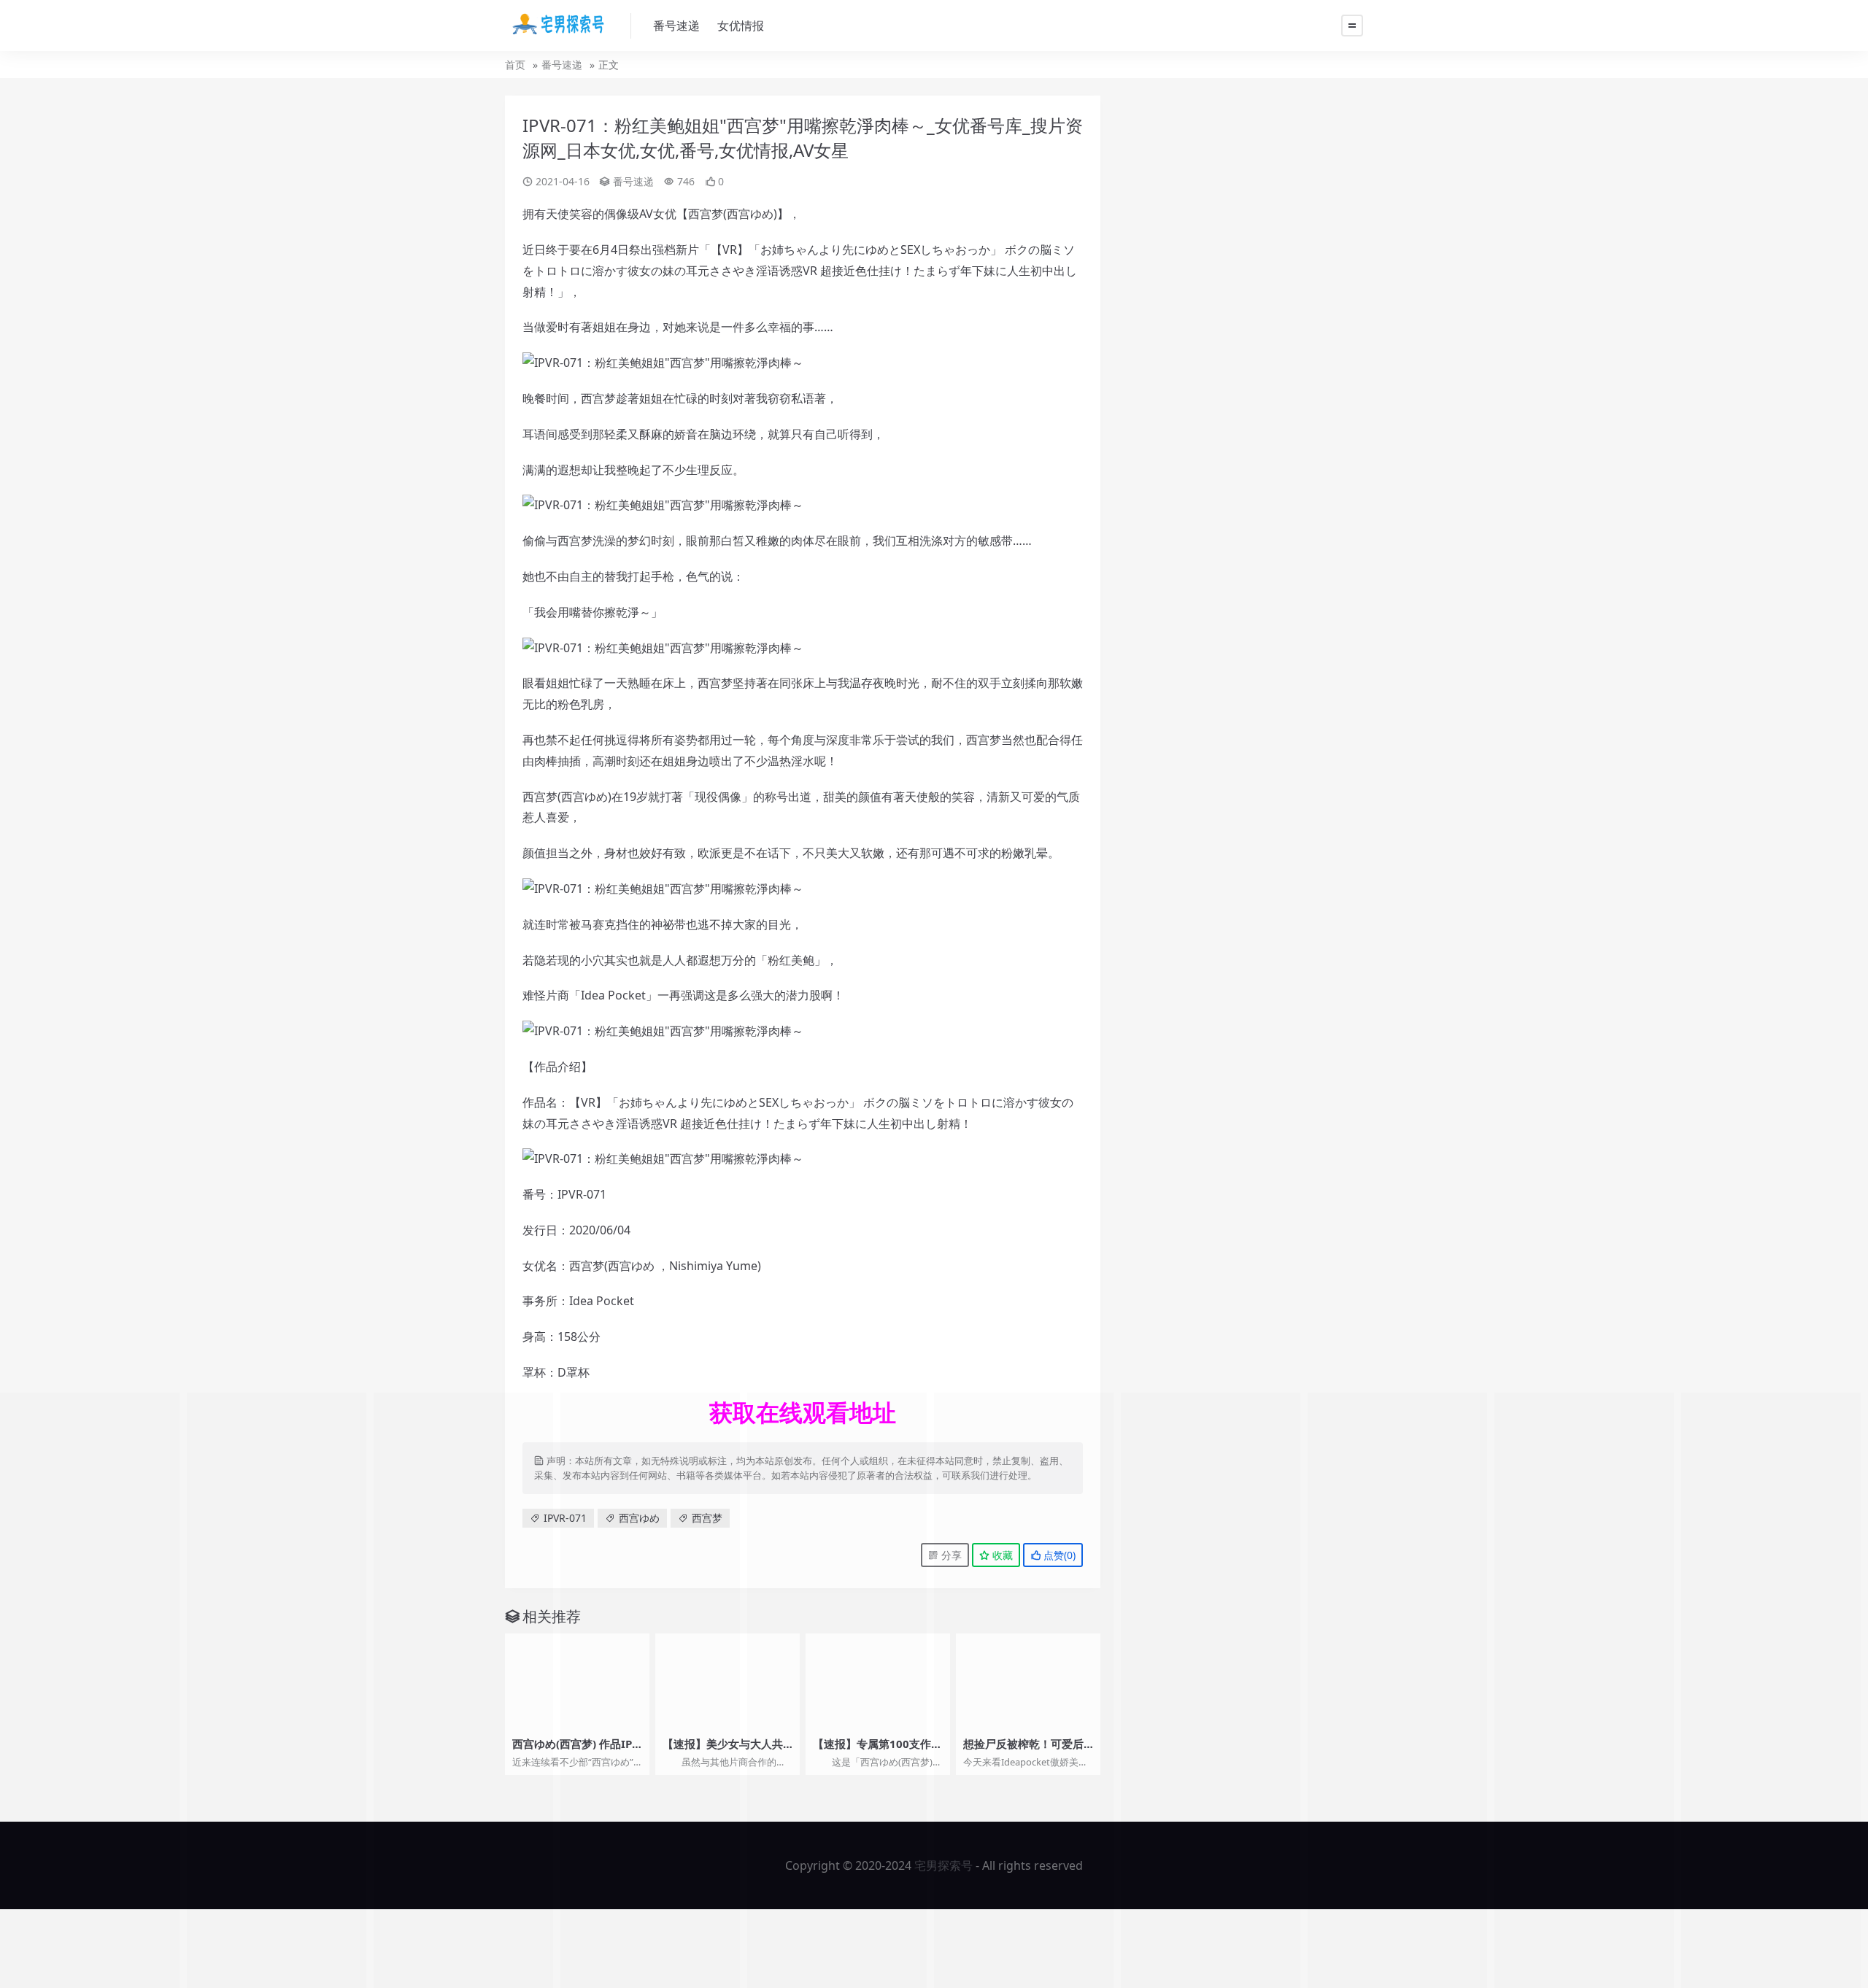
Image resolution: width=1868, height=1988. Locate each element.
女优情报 (741, 26)
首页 (515, 65)
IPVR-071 (565, 1518)
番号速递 (676, 26)
